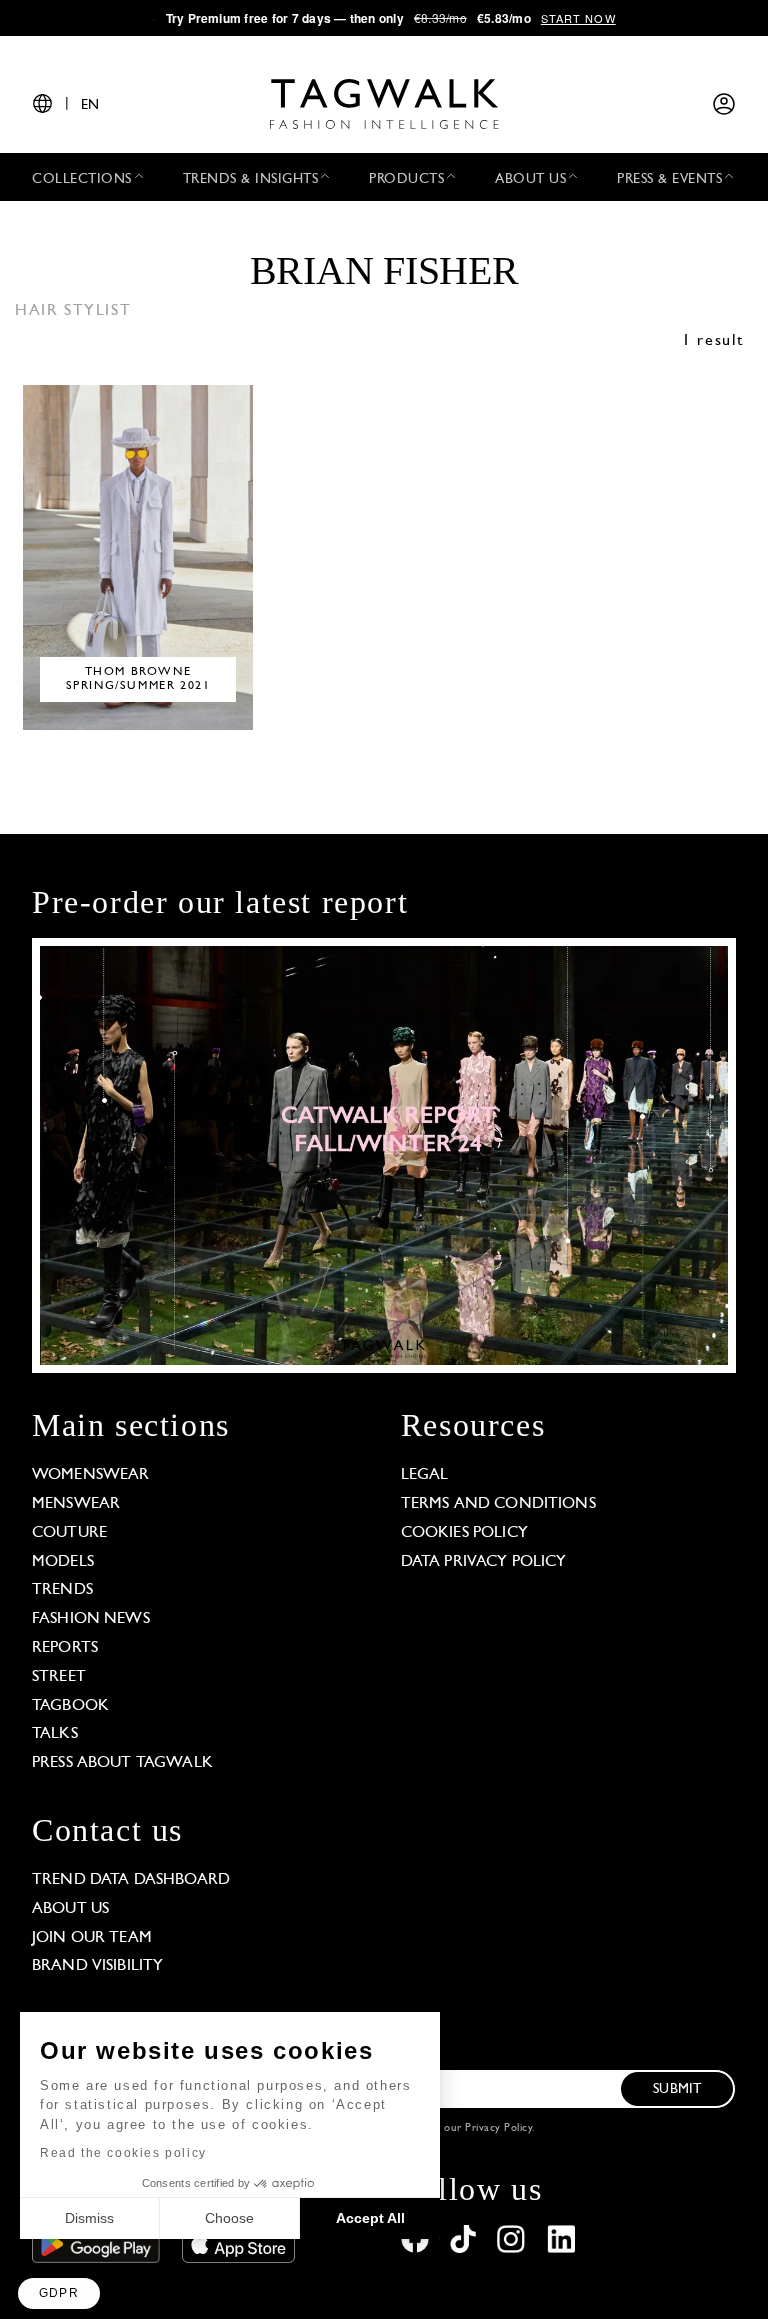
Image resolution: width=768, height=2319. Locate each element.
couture (69, 1533)
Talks (55, 1734)
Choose (229, 2218)
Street (59, 1677)
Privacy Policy (498, 2128)
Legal (425, 1475)
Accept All (370, 2218)
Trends (62, 1590)
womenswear (91, 1475)
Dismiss (89, 2218)
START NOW (578, 18)
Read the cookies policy (123, 2153)
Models (63, 1562)
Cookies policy (464, 1533)
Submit (677, 2089)
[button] (59, 2293)
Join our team (92, 1938)
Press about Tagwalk (122, 1763)
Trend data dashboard (131, 1880)
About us (70, 1909)
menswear (76, 1504)
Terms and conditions (498, 1504)
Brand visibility (97, 1966)
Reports (65, 1648)
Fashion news (91, 1619)
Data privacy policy (484, 1562)
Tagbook (70, 1706)
